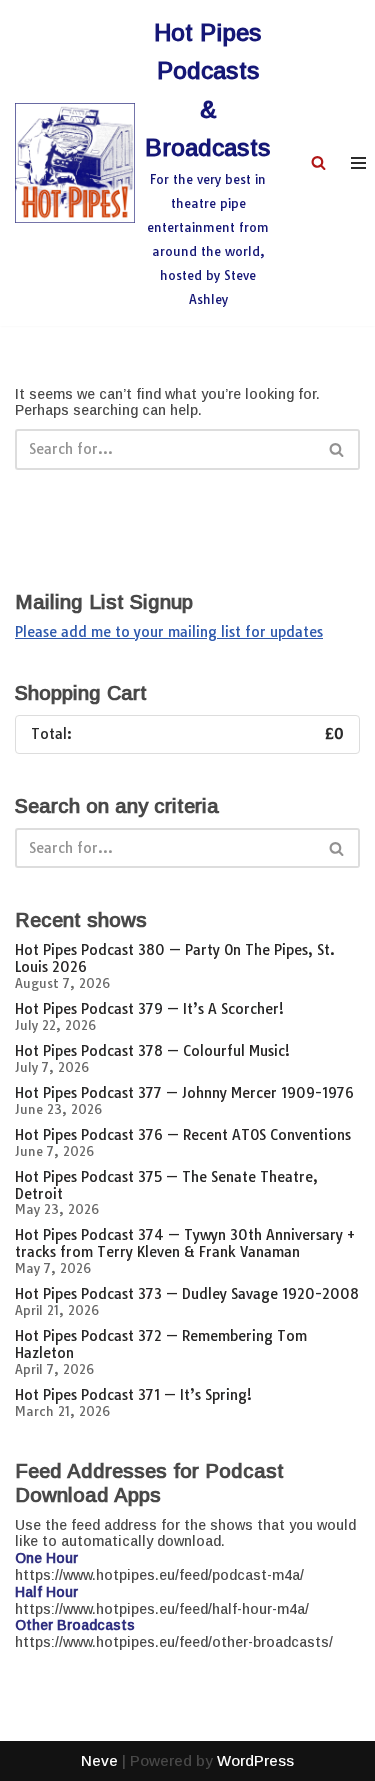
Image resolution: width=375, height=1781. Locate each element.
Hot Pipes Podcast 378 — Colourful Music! (152, 1051)
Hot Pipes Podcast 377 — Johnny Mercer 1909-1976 (184, 1093)
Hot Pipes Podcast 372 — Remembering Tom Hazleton (161, 1344)
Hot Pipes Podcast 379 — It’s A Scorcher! (149, 1009)
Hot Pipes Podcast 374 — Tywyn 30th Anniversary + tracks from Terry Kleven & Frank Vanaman (185, 1243)
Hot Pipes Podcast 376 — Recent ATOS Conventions (183, 1135)
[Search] (318, 162)
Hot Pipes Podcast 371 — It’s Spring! (133, 1395)
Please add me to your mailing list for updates (169, 632)
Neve (99, 1760)
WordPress (255, 1760)
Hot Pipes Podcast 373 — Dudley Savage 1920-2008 (187, 1294)
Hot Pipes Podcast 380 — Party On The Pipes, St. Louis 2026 (175, 958)
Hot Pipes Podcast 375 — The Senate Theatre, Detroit (166, 1185)
